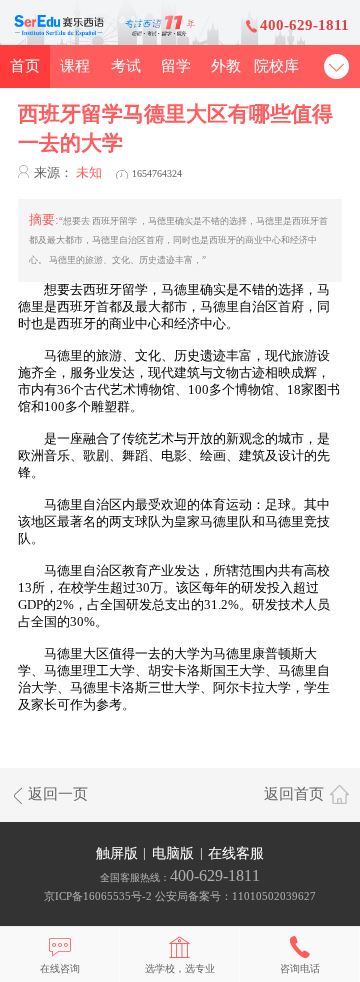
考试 (126, 66)
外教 (226, 66)
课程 (75, 66)
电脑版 (173, 852)
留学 (176, 66)
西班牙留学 (115, 290)
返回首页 (294, 794)
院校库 (276, 66)
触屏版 (117, 852)
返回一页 (58, 794)
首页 (25, 66)
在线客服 (236, 852)
